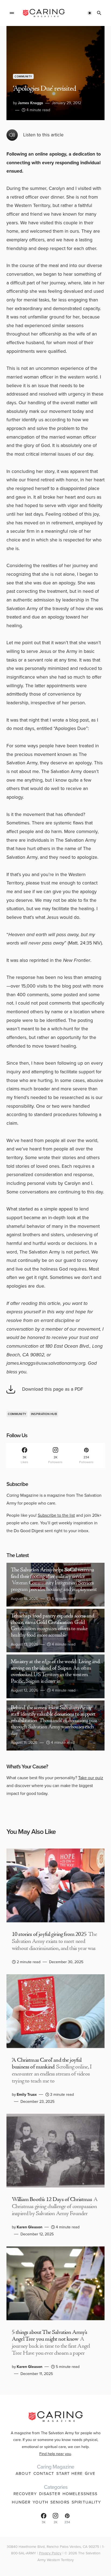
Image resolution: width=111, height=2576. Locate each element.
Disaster (50, 2494)
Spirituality (86, 2502)
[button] (12, 13)
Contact (44, 2473)
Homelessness (80, 2494)
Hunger (21, 2502)
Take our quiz (91, 1778)
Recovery (25, 2494)
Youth (40, 2502)
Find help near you (55, 2454)
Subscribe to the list (56, 1515)
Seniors (60, 2502)
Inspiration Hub (44, 1414)
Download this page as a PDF (53, 1389)
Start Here (70, 2473)
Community (23, 76)
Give (90, 2473)
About (23, 2473)
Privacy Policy (50, 2553)
